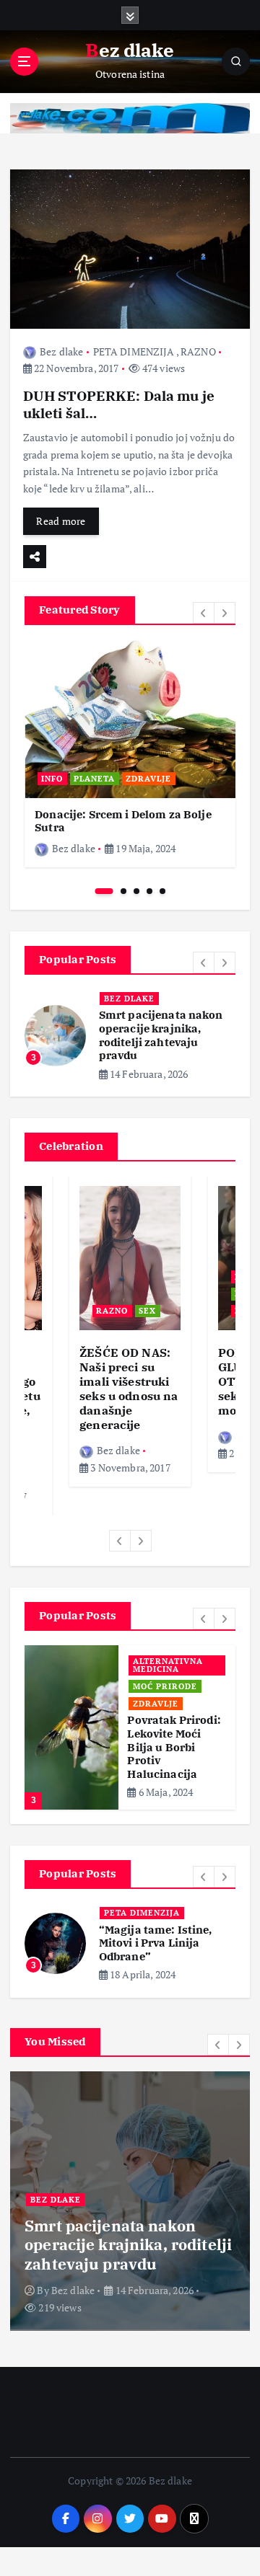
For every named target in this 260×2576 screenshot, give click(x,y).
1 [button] (104, 891)
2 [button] (123, 891)
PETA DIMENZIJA (134, 351)
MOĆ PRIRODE (165, 1686)
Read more (61, 521)
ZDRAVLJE (148, 779)
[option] (130, 753)
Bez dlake (61, 351)
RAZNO (198, 351)
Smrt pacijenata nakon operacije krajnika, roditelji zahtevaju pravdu (161, 1035)
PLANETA (94, 779)
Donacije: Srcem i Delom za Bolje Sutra (123, 821)
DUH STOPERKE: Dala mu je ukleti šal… (119, 404)
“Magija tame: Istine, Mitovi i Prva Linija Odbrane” (156, 1943)
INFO (52, 779)
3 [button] (136, 891)
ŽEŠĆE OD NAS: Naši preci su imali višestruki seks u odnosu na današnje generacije (129, 1389)
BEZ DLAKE (129, 999)
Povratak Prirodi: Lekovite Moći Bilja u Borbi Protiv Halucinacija (174, 1747)
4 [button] (149, 891)
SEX (147, 1311)
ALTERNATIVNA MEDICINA (168, 1665)
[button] (204, 613)
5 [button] (162, 891)
